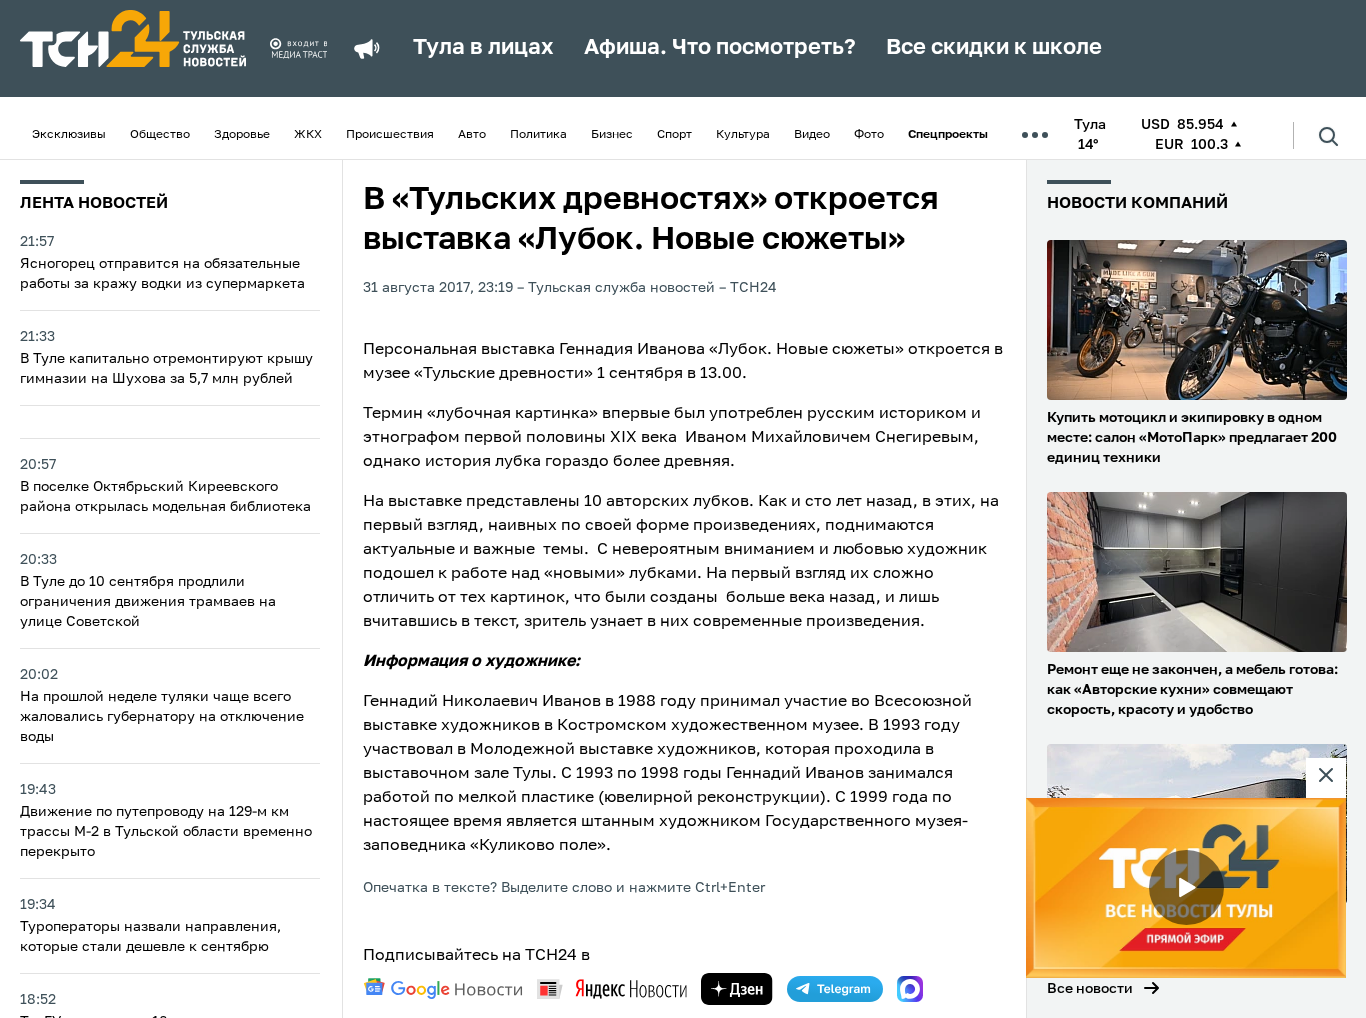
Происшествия (390, 135)
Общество (160, 135)
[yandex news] (612, 988)
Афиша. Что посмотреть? (720, 48)
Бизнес (612, 135)
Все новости (1090, 989)
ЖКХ (308, 135)
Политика (538, 135)
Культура (743, 135)
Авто (472, 135)
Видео (812, 135)
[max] (910, 989)
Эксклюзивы (69, 135)
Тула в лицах (483, 48)
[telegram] (835, 989)
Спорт (674, 135)
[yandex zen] (737, 989)
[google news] (443, 989)
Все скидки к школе (994, 48)
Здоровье (242, 135)
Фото (869, 135)
